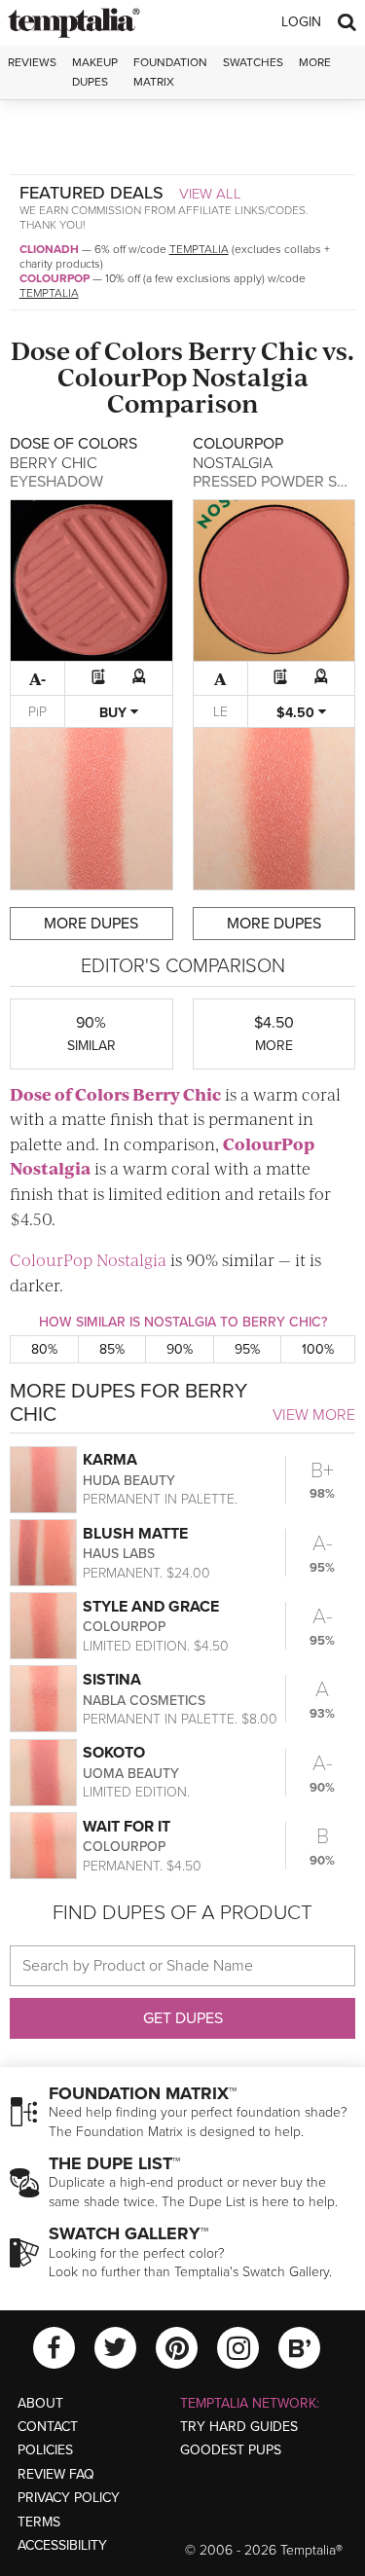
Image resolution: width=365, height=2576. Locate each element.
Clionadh (49, 249)
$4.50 (297, 713)
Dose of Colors (97, 350)
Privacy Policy (69, 2498)
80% (44, 1349)
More (315, 62)
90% (180, 1349)
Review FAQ (56, 2474)
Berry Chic (253, 350)
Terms (39, 2522)
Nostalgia (250, 376)
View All (210, 194)
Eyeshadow (56, 482)
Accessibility (62, 2545)
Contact (48, 2427)
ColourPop (55, 278)
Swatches (253, 62)
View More (314, 1415)
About (40, 2403)
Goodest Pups (231, 2450)
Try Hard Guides (239, 2427)
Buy (115, 713)
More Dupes (91, 924)
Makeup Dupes (95, 72)
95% (247, 1349)
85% (112, 1349)
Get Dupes (183, 2018)
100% (318, 1349)
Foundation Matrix (170, 72)
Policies (45, 2450)
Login (301, 22)
